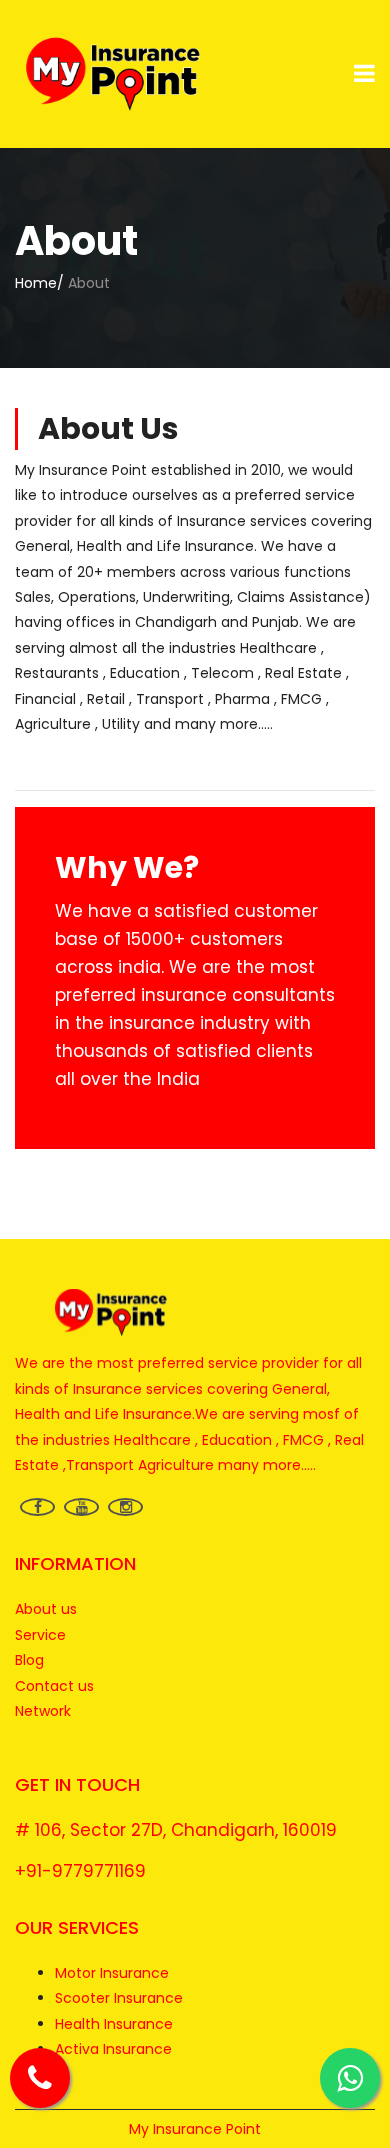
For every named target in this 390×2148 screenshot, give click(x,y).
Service (40, 1635)
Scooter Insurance (119, 1998)
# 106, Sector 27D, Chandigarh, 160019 (176, 1830)
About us (46, 1609)
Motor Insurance (112, 1973)
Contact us (54, 1686)
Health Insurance (114, 2024)
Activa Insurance (113, 2049)
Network (43, 1711)
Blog (29, 1660)
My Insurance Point (195, 2129)
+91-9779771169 (80, 1871)
